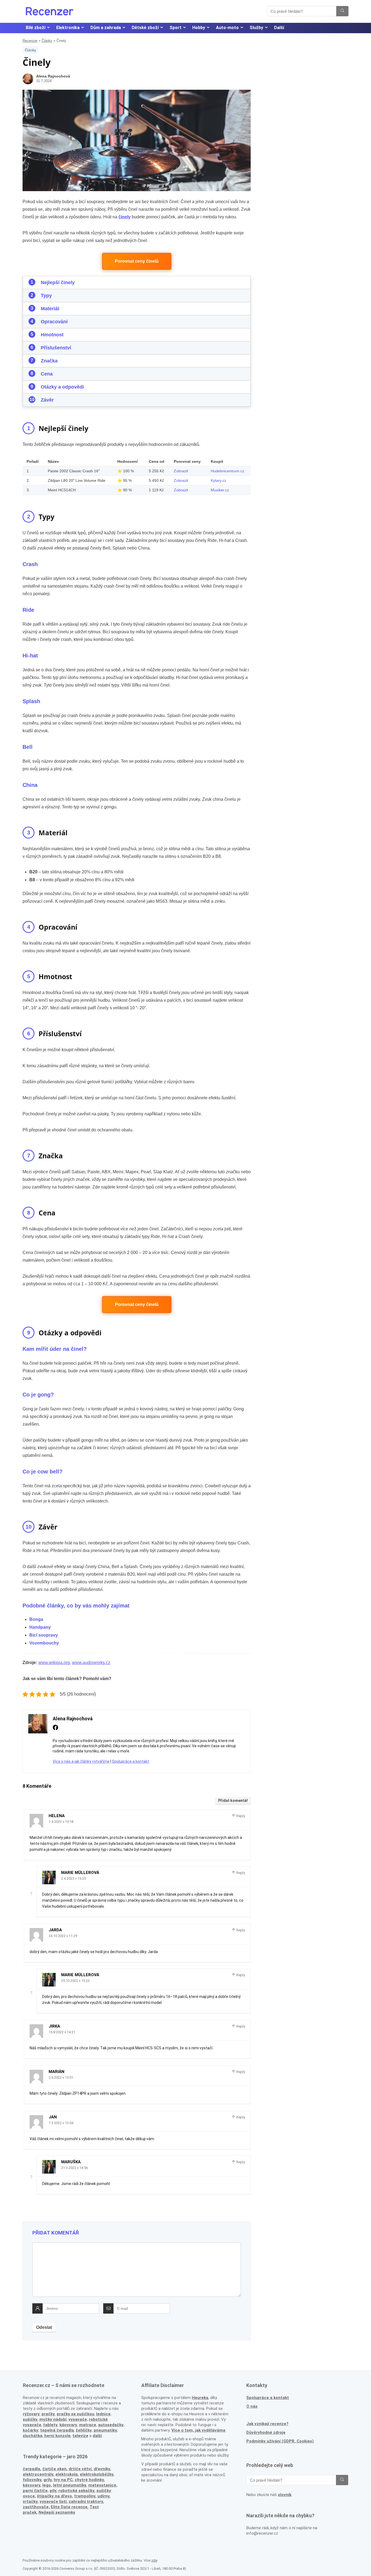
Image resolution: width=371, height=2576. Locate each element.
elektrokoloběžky (97, 2474)
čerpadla (32, 2469)
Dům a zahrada (106, 28)
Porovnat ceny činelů (137, 261)
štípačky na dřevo (54, 2496)
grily (48, 2480)
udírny (103, 2496)
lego (47, 2485)
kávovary (32, 2485)
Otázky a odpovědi (62, 387)
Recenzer (30, 41)
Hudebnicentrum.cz (227, 471)
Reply (240, 1816)
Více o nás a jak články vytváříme (81, 1761)
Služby (256, 28)
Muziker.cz (220, 490)
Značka (49, 361)
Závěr (47, 400)
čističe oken (54, 2469)
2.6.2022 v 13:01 (61, 2077)
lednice (103, 2414)
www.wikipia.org (54, 1663)
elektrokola (67, 2474)
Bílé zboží (36, 28)
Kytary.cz (218, 480)
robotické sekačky (76, 2491)
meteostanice (102, 2485)
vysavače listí (53, 2501)
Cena (47, 374)
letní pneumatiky (70, 2485)
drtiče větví (80, 2469)
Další (279, 28)
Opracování (54, 322)
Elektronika (68, 28)
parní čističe (35, 2491)
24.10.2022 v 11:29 (63, 1936)
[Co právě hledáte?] (342, 11)
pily (53, 2491)
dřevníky (102, 2469)
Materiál (50, 309)
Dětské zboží (145, 28)
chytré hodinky (89, 2480)
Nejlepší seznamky (57, 2512)
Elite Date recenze (69, 2507)
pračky (48, 2414)
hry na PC (63, 2480)
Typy (46, 296)
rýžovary (31, 2414)
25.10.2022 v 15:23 (75, 1981)
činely (125, 217)
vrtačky (30, 2501)
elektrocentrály (38, 2474)
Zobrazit (181, 471)
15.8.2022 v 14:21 (62, 2032)
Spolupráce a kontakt (131, 1761)
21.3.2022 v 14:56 (74, 2168)
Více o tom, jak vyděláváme (198, 2430)
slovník (285, 2495)
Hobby (199, 28)
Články (47, 41)
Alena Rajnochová (53, 76)
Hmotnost (52, 335)
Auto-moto (227, 28)
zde (154, 2560)
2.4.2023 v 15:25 (73, 1878)
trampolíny (85, 2496)
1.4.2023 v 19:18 (61, 1822)
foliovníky (32, 2480)
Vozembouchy (44, 1643)
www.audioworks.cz (91, 1663)
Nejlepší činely (58, 283)
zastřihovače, (36, 2507)
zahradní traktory (86, 2501)
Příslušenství (56, 348)
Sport (175, 28)
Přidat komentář (233, 1801)
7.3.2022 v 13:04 (61, 2123)
